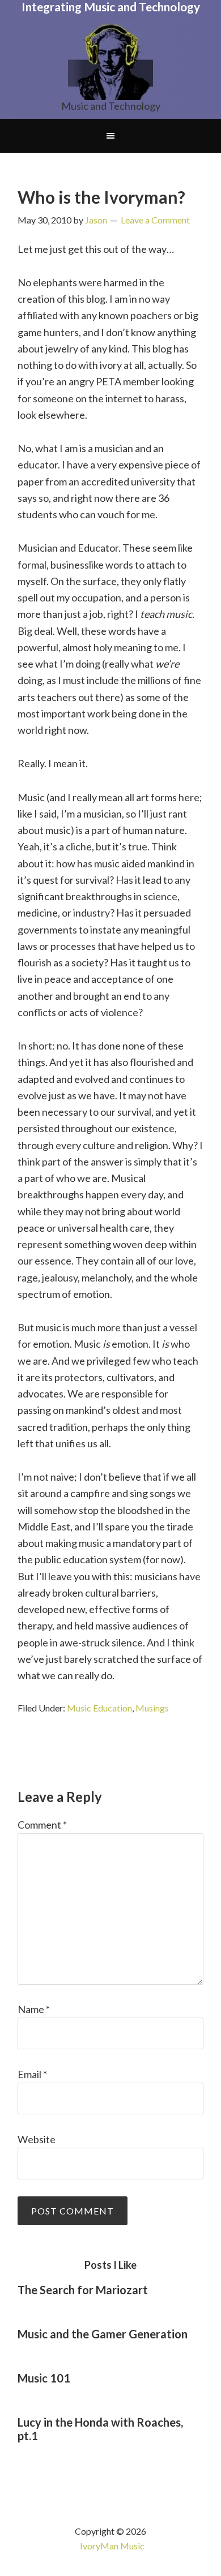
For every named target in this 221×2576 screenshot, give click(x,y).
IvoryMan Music (112, 2546)
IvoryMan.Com (110, 60)
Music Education (99, 1708)
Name (34, 2009)
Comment (42, 1825)
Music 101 (44, 2378)
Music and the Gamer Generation (103, 2334)
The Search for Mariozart (83, 2290)
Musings (152, 1708)
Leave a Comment (155, 220)
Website (37, 2139)
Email (32, 2074)
